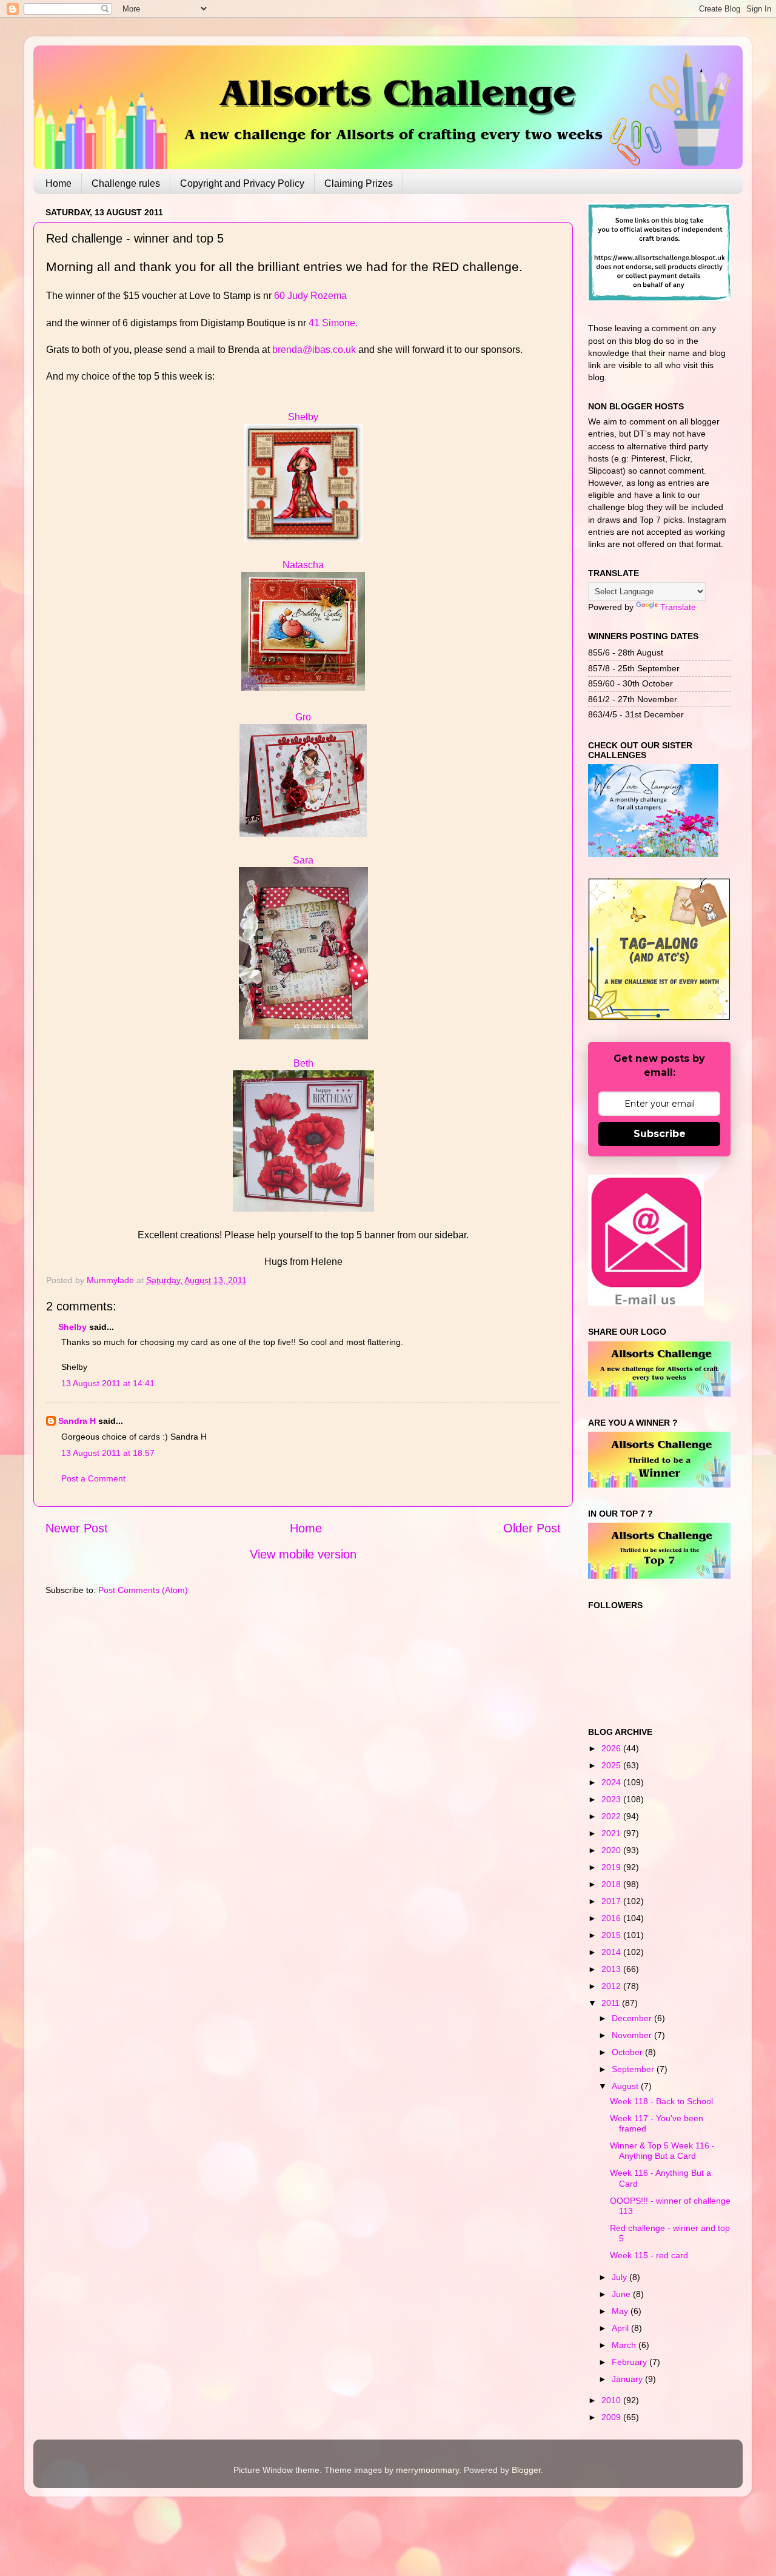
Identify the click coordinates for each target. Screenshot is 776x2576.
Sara (303, 860)
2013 (612, 1969)
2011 (612, 2003)
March (625, 2345)
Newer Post (77, 1528)
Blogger (526, 2470)
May (621, 2311)
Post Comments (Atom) (143, 1590)
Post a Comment (93, 1478)
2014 (612, 1952)
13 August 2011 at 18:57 (108, 1453)
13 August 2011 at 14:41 (108, 1383)
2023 (612, 1799)
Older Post (532, 1528)
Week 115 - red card (649, 2255)
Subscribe (660, 1134)
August (626, 2086)
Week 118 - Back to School (661, 2101)
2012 (612, 1986)
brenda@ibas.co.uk (314, 350)
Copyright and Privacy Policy (242, 183)
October (628, 2052)
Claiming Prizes (359, 183)
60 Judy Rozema (310, 296)
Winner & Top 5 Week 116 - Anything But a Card (662, 2151)
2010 (612, 2400)
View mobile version (303, 1554)
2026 (612, 1748)
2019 (612, 1867)
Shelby (303, 417)
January (628, 2379)
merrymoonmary (427, 2470)
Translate (678, 607)
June (622, 2294)
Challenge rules (126, 183)
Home (59, 183)
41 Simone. (333, 323)
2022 (612, 1816)
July (620, 2277)
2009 (612, 2417)
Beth (303, 1063)
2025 (612, 1765)
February (630, 2362)
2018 (612, 1884)
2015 (612, 1935)
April (621, 2328)
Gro (303, 717)
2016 (612, 1918)
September (634, 2069)
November (633, 2035)
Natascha (303, 565)
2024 (612, 1782)
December (633, 2018)
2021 (612, 1833)
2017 (612, 1901)
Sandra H (77, 1421)
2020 (612, 1850)
